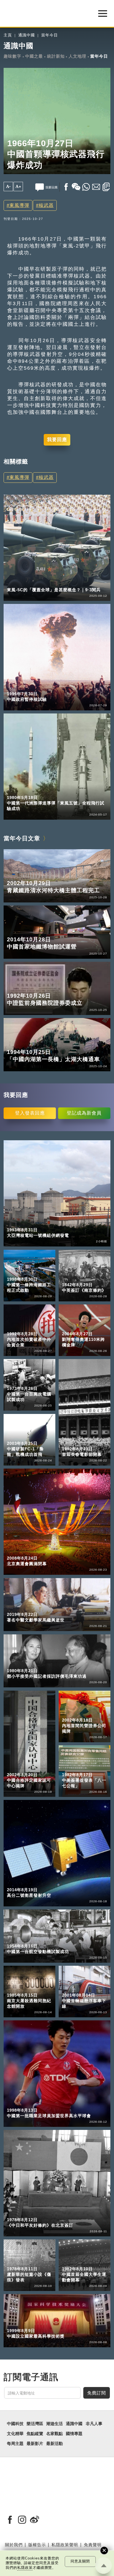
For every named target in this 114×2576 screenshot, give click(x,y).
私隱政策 (25, 2568)
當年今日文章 (22, 838)
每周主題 (15, 2444)
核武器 (46, 205)
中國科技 (15, 582)
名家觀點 (55, 2434)
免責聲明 (93, 2545)
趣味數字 (12, 56)
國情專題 (74, 2434)
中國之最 (34, 56)
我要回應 (57, 440)
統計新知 (56, 56)
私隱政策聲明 (65, 2545)
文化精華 (15, 2434)
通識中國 (27, 35)
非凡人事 (94, 2424)
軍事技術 (38, 582)
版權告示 (37, 2545)
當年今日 (50, 35)
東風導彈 (19, 205)
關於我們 (14, 2545)
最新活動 (55, 2444)
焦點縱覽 (35, 2434)
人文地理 (77, 56)
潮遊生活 (55, 2424)
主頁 (8, 35)
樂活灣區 (35, 2424)
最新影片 (35, 2444)
